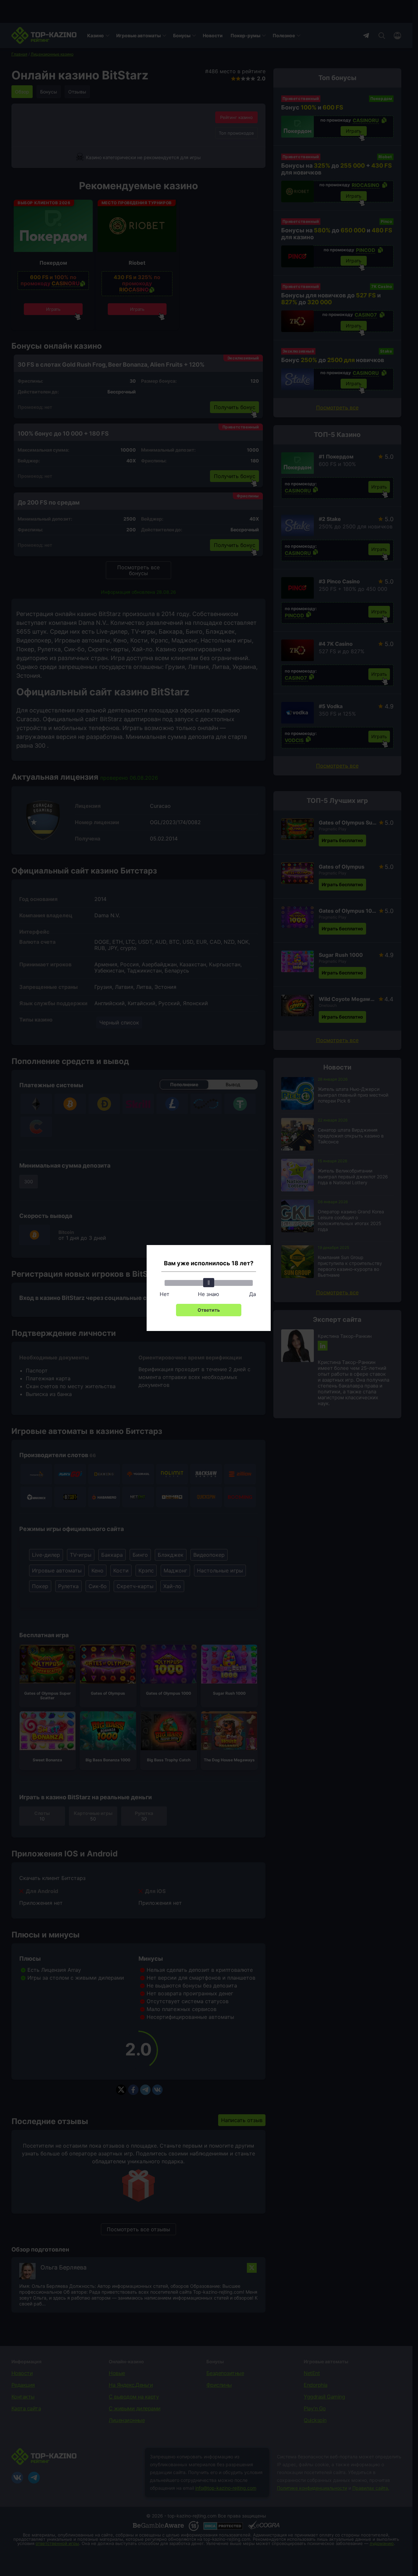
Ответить (209, 1310)
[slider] (209, 1283)
